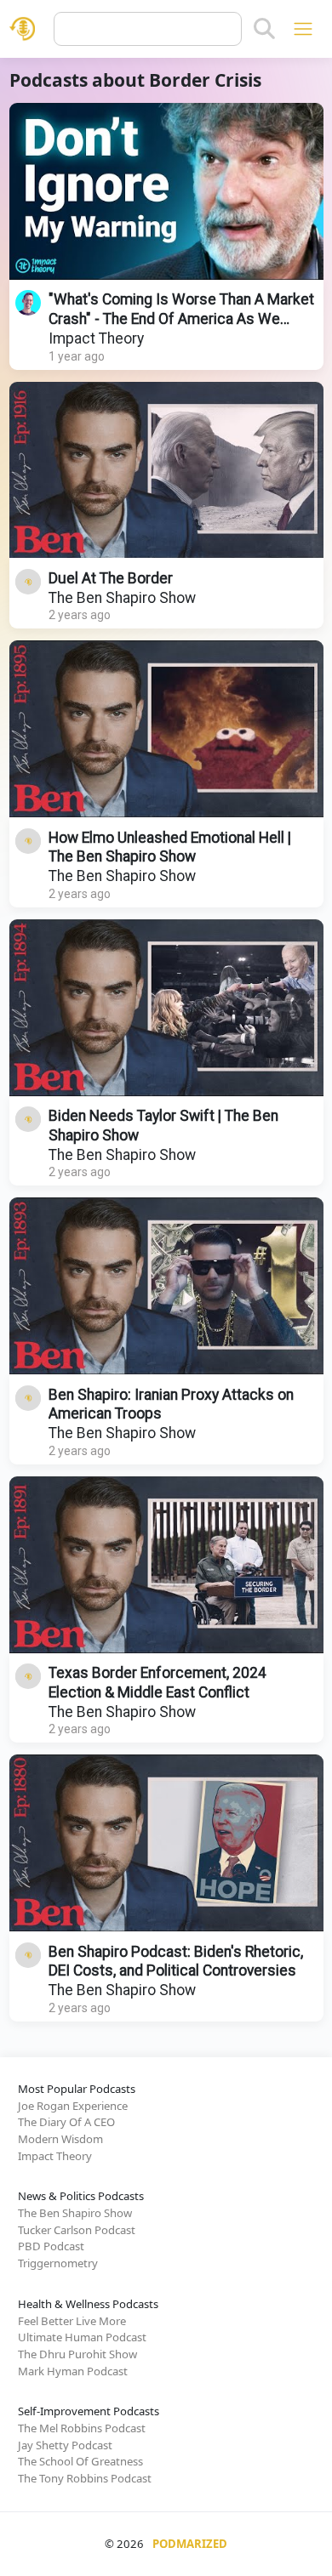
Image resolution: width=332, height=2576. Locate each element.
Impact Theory (96, 338)
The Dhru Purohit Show (77, 2354)
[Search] (264, 29)
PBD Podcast (51, 2246)
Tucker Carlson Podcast (77, 2230)
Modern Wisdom (60, 2139)
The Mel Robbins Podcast (82, 2428)
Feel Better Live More (72, 2321)
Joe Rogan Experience (73, 2106)
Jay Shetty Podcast (65, 2445)
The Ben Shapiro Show (122, 598)
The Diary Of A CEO (66, 2122)
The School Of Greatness (80, 2461)
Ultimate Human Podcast (82, 2337)
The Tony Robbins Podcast (85, 2478)
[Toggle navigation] (303, 28)
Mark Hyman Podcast (73, 2371)
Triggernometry (58, 2263)
